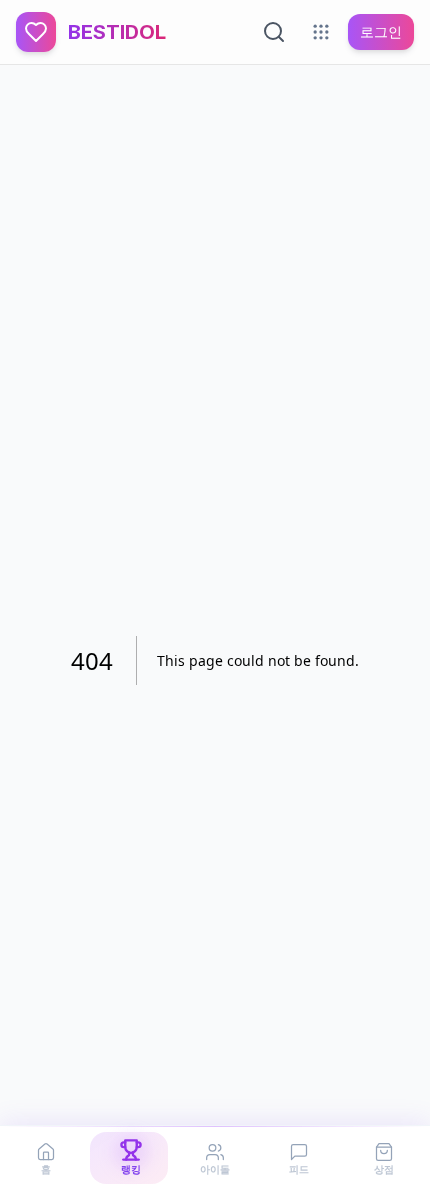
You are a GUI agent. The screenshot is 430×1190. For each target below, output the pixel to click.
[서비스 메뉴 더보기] (321, 32)
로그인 (381, 31)
